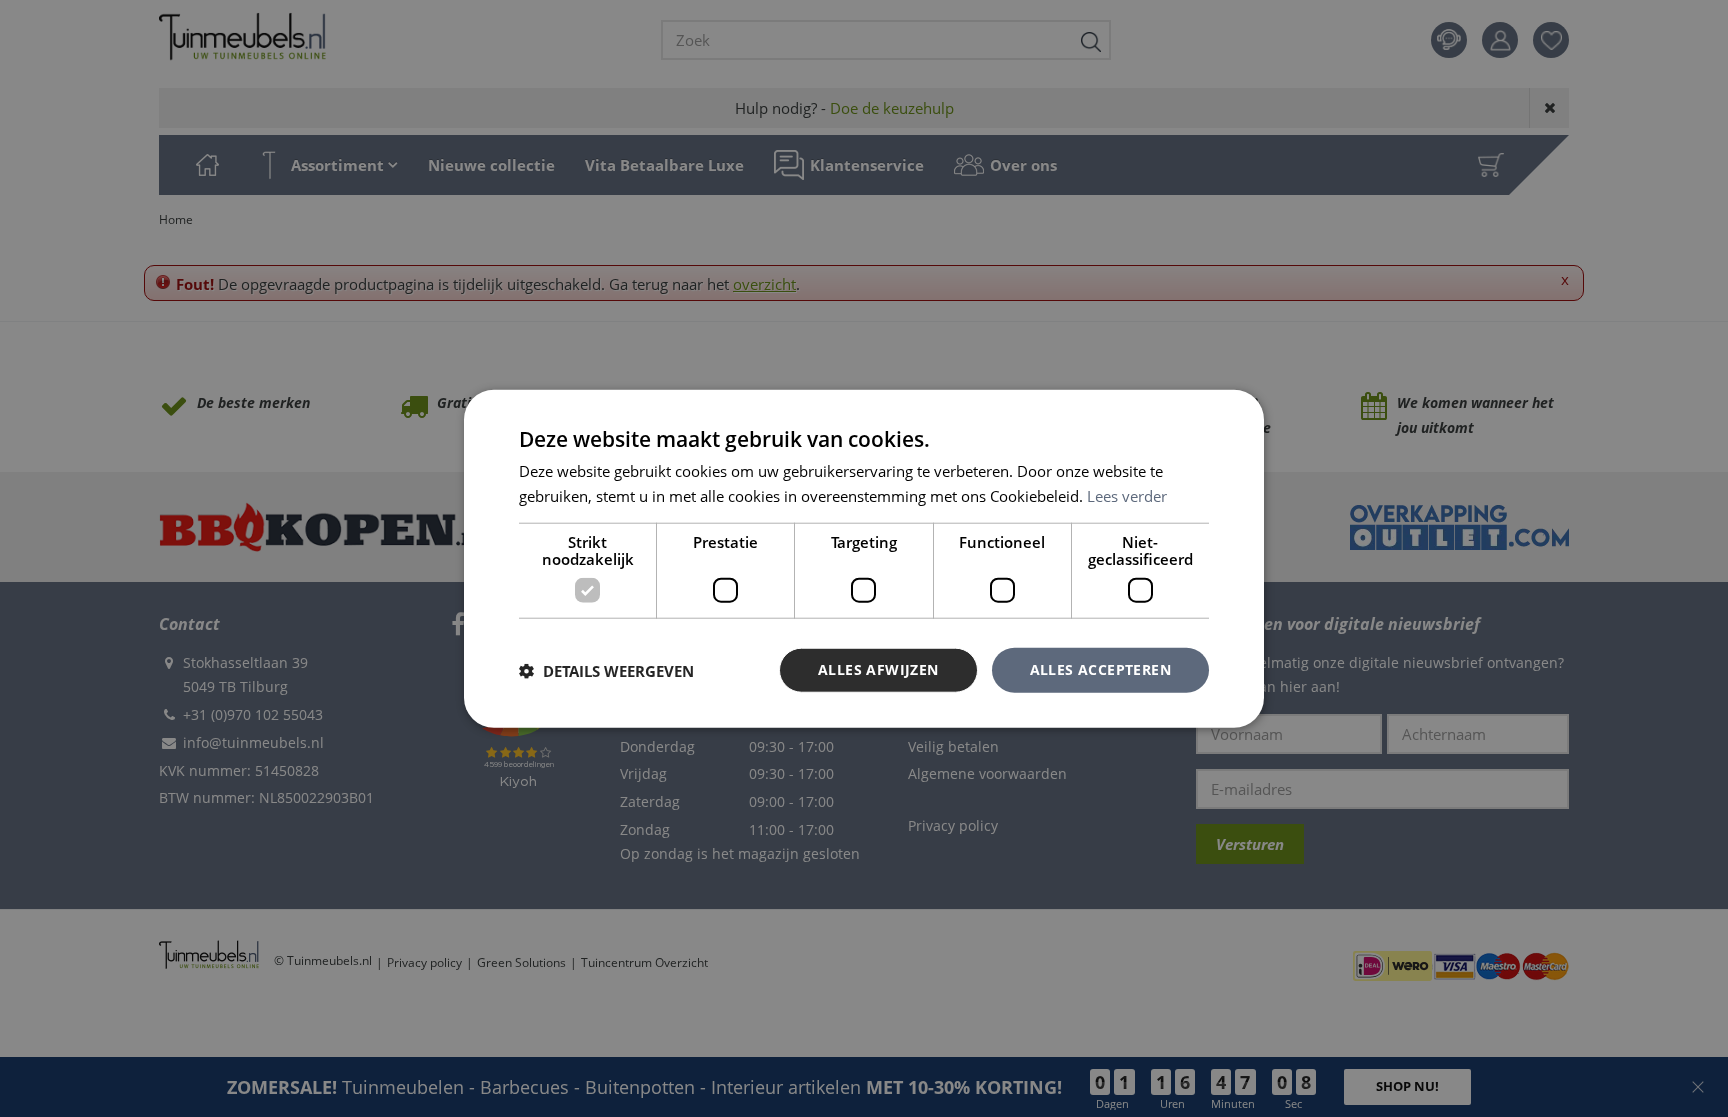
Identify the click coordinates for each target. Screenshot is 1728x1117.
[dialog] (864, 558)
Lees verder (1127, 495)
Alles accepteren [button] (1100, 669)
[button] (606, 670)
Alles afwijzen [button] (878, 669)
